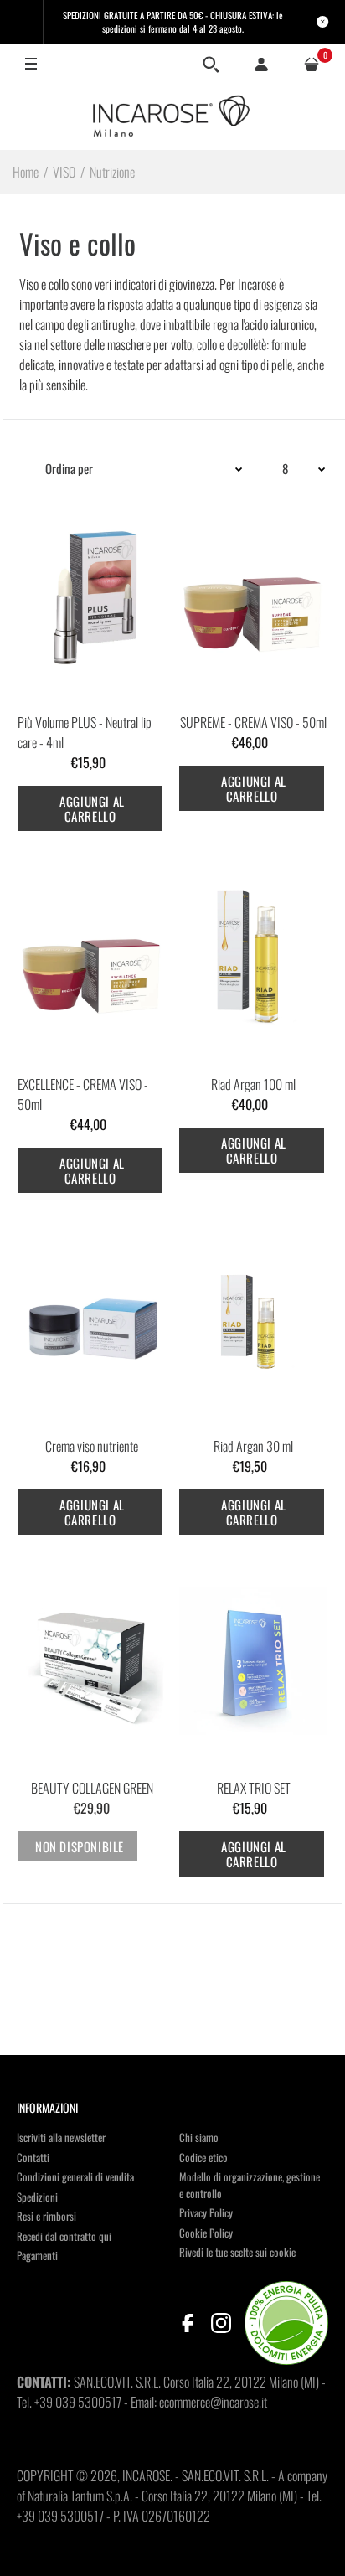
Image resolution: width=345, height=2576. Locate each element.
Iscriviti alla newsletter (61, 2137)
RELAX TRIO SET (254, 1788)
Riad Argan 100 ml (253, 1084)
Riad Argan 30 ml (253, 1446)
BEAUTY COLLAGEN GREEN (92, 1788)
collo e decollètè (232, 344)
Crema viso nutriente (92, 1446)
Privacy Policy (206, 2212)
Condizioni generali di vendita (75, 2176)
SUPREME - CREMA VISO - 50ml (253, 722)
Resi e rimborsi (46, 2216)
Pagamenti (37, 2255)
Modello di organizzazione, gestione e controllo (250, 2185)
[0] (312, 65)
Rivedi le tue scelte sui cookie (237, 2252)
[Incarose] (172, 117)
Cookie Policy (206, 2233)
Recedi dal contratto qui (64, 2236)
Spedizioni (37, 2197)
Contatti (33, 2157)
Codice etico (203, 2157)
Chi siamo (199, 2137)
